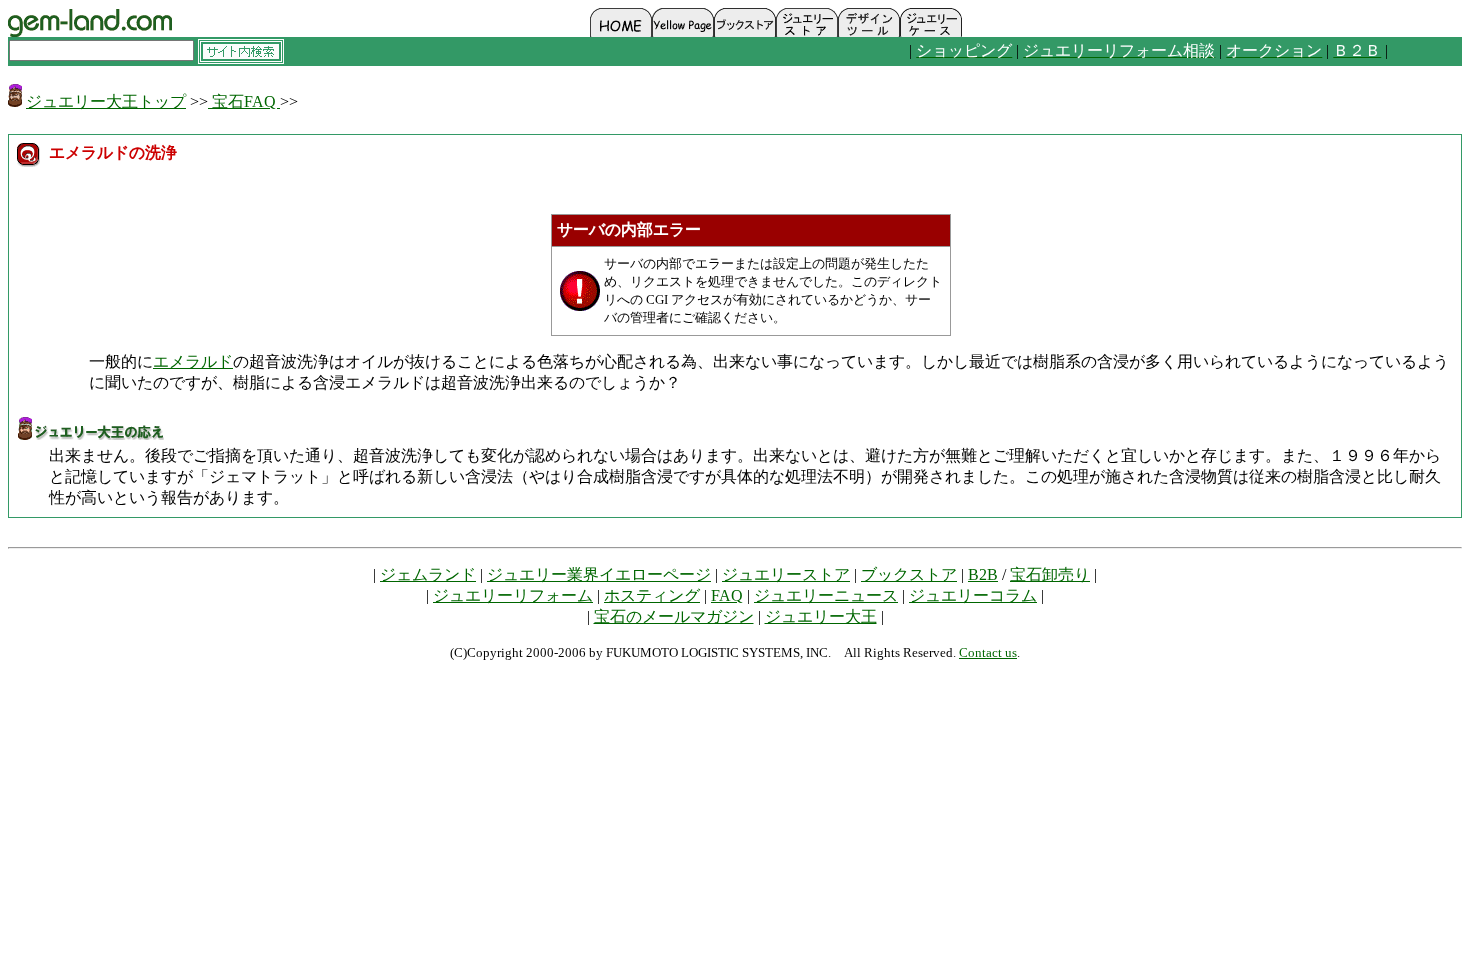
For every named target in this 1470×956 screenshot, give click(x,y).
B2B (983, 574)
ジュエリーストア (786, 574)
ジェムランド (428, 574)
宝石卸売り (1050, 574)
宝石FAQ (244, 101)
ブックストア (909, 574)
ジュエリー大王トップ (106, 101)
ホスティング (652, 595)
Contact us (988, 652)
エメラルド (193, 361)
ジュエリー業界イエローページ (599, 574)
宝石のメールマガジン (674, 616)
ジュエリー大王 (821, 616)
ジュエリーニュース (826, 595)
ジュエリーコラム (973, 595)
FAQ (727, 595)
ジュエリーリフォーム (513, 595)
